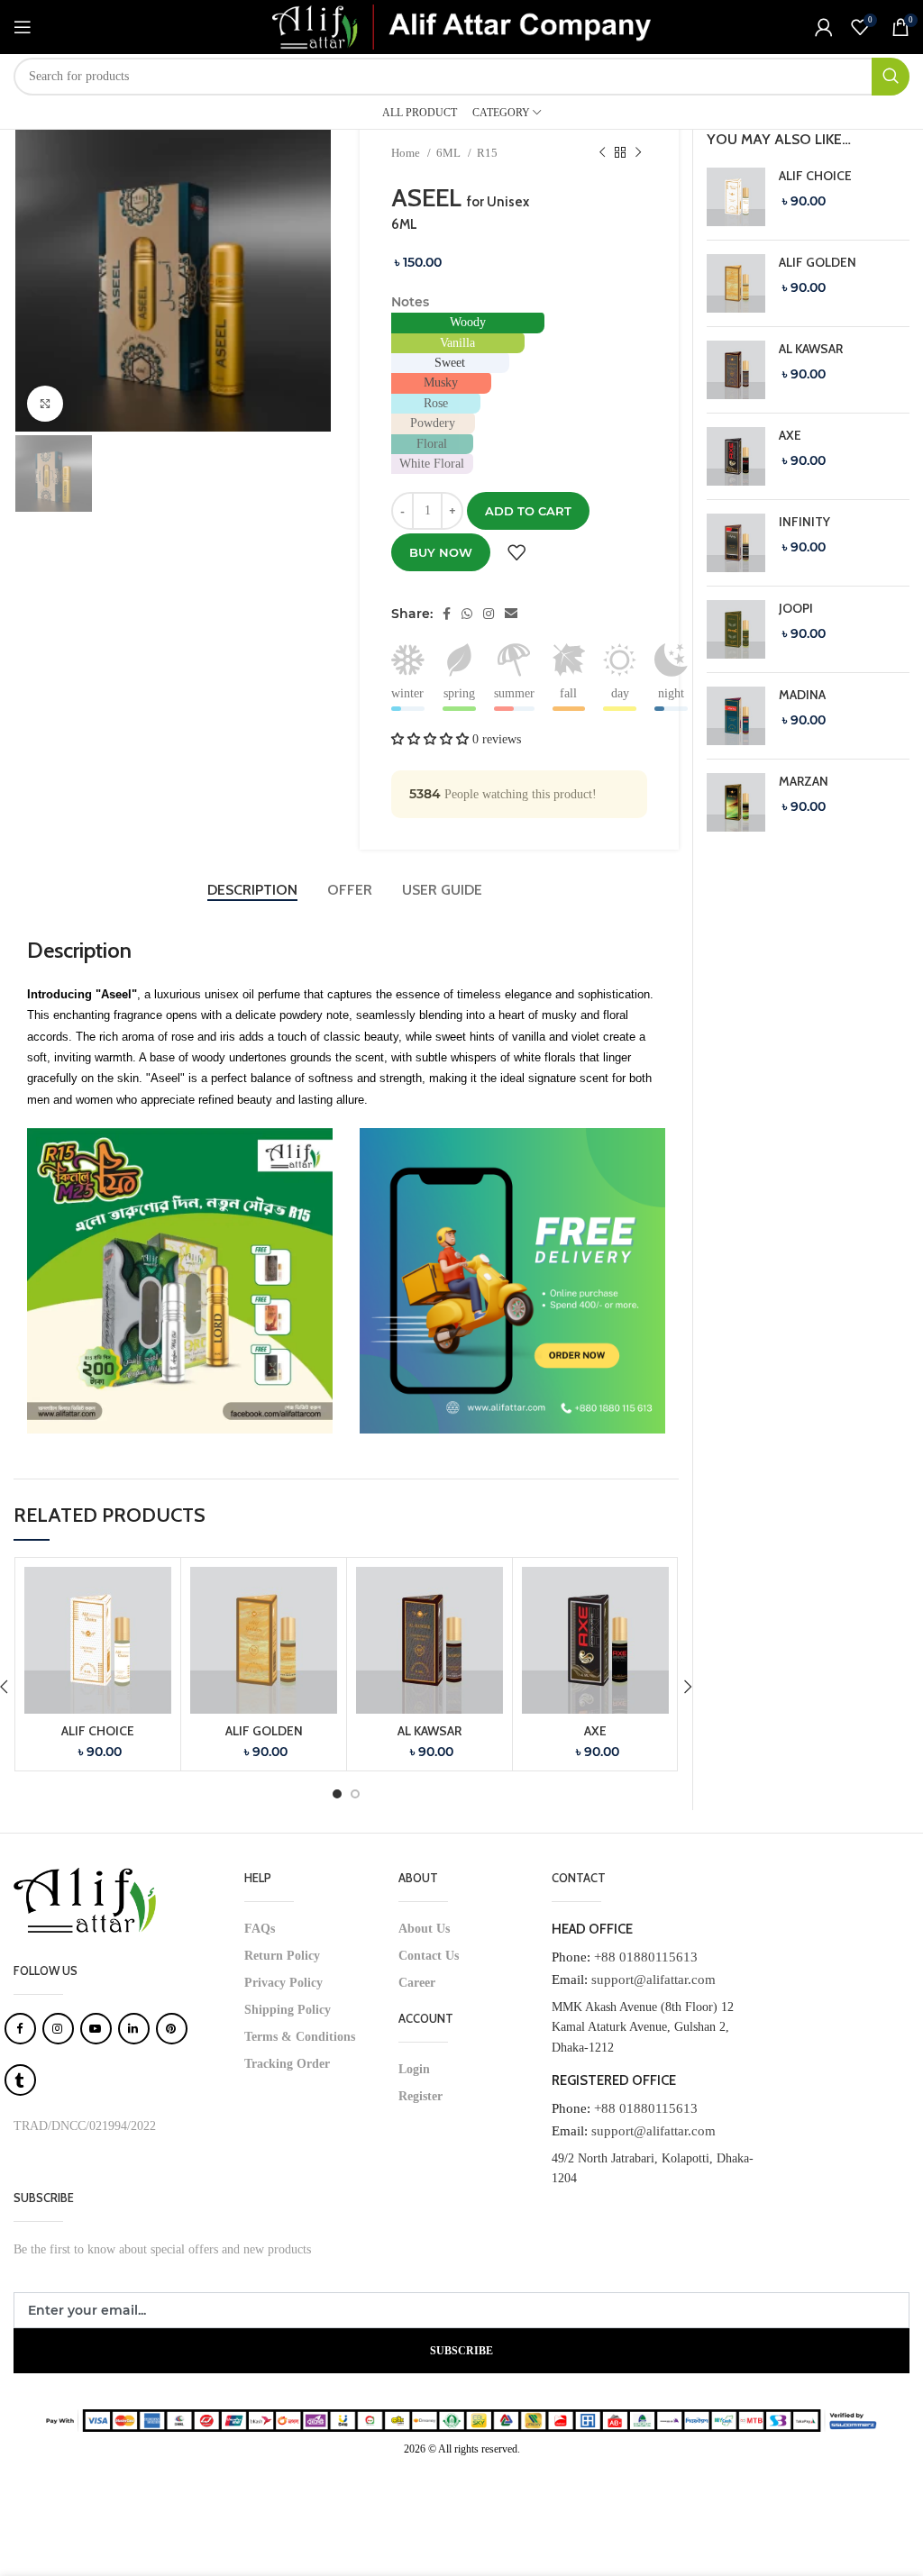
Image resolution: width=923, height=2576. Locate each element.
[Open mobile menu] (23, 27)
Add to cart (528, 511)
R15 (487, 153)
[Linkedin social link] (511, 614)
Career (417, 1983)
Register (420, 2096)
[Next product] (638, 153)
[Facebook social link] (447, 614)
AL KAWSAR (430, 1731)
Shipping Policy (288, 2010)
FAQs (260, 1929)
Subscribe (461, 2351)
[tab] (254, 890)
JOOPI (796, 608)
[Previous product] (602, 153)
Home (407, 153)
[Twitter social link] (467, 614)
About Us (424, 1929)
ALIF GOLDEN (264, 1731)
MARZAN (804, 781)
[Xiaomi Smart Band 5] (736, 197)
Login (414, 2069)
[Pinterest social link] (489, 614)
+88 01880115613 (646, 1957)
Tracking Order (287, 2064)
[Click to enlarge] (45, 404)
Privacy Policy (283, 1983)
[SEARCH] (891, 77)
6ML (450, 153)
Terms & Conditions (300, 2037)
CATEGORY (501, 113)
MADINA (802, 695)
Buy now (441, 552)
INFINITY (804, 522)
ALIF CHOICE (98, 1731)
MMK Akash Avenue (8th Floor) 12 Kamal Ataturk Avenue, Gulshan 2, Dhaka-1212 (643, 2027)
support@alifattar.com (653, 1980)
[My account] (824, 27)
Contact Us (429, 1956)
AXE (595, 1731)
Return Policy (282, 1956)
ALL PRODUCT (420, 113)
